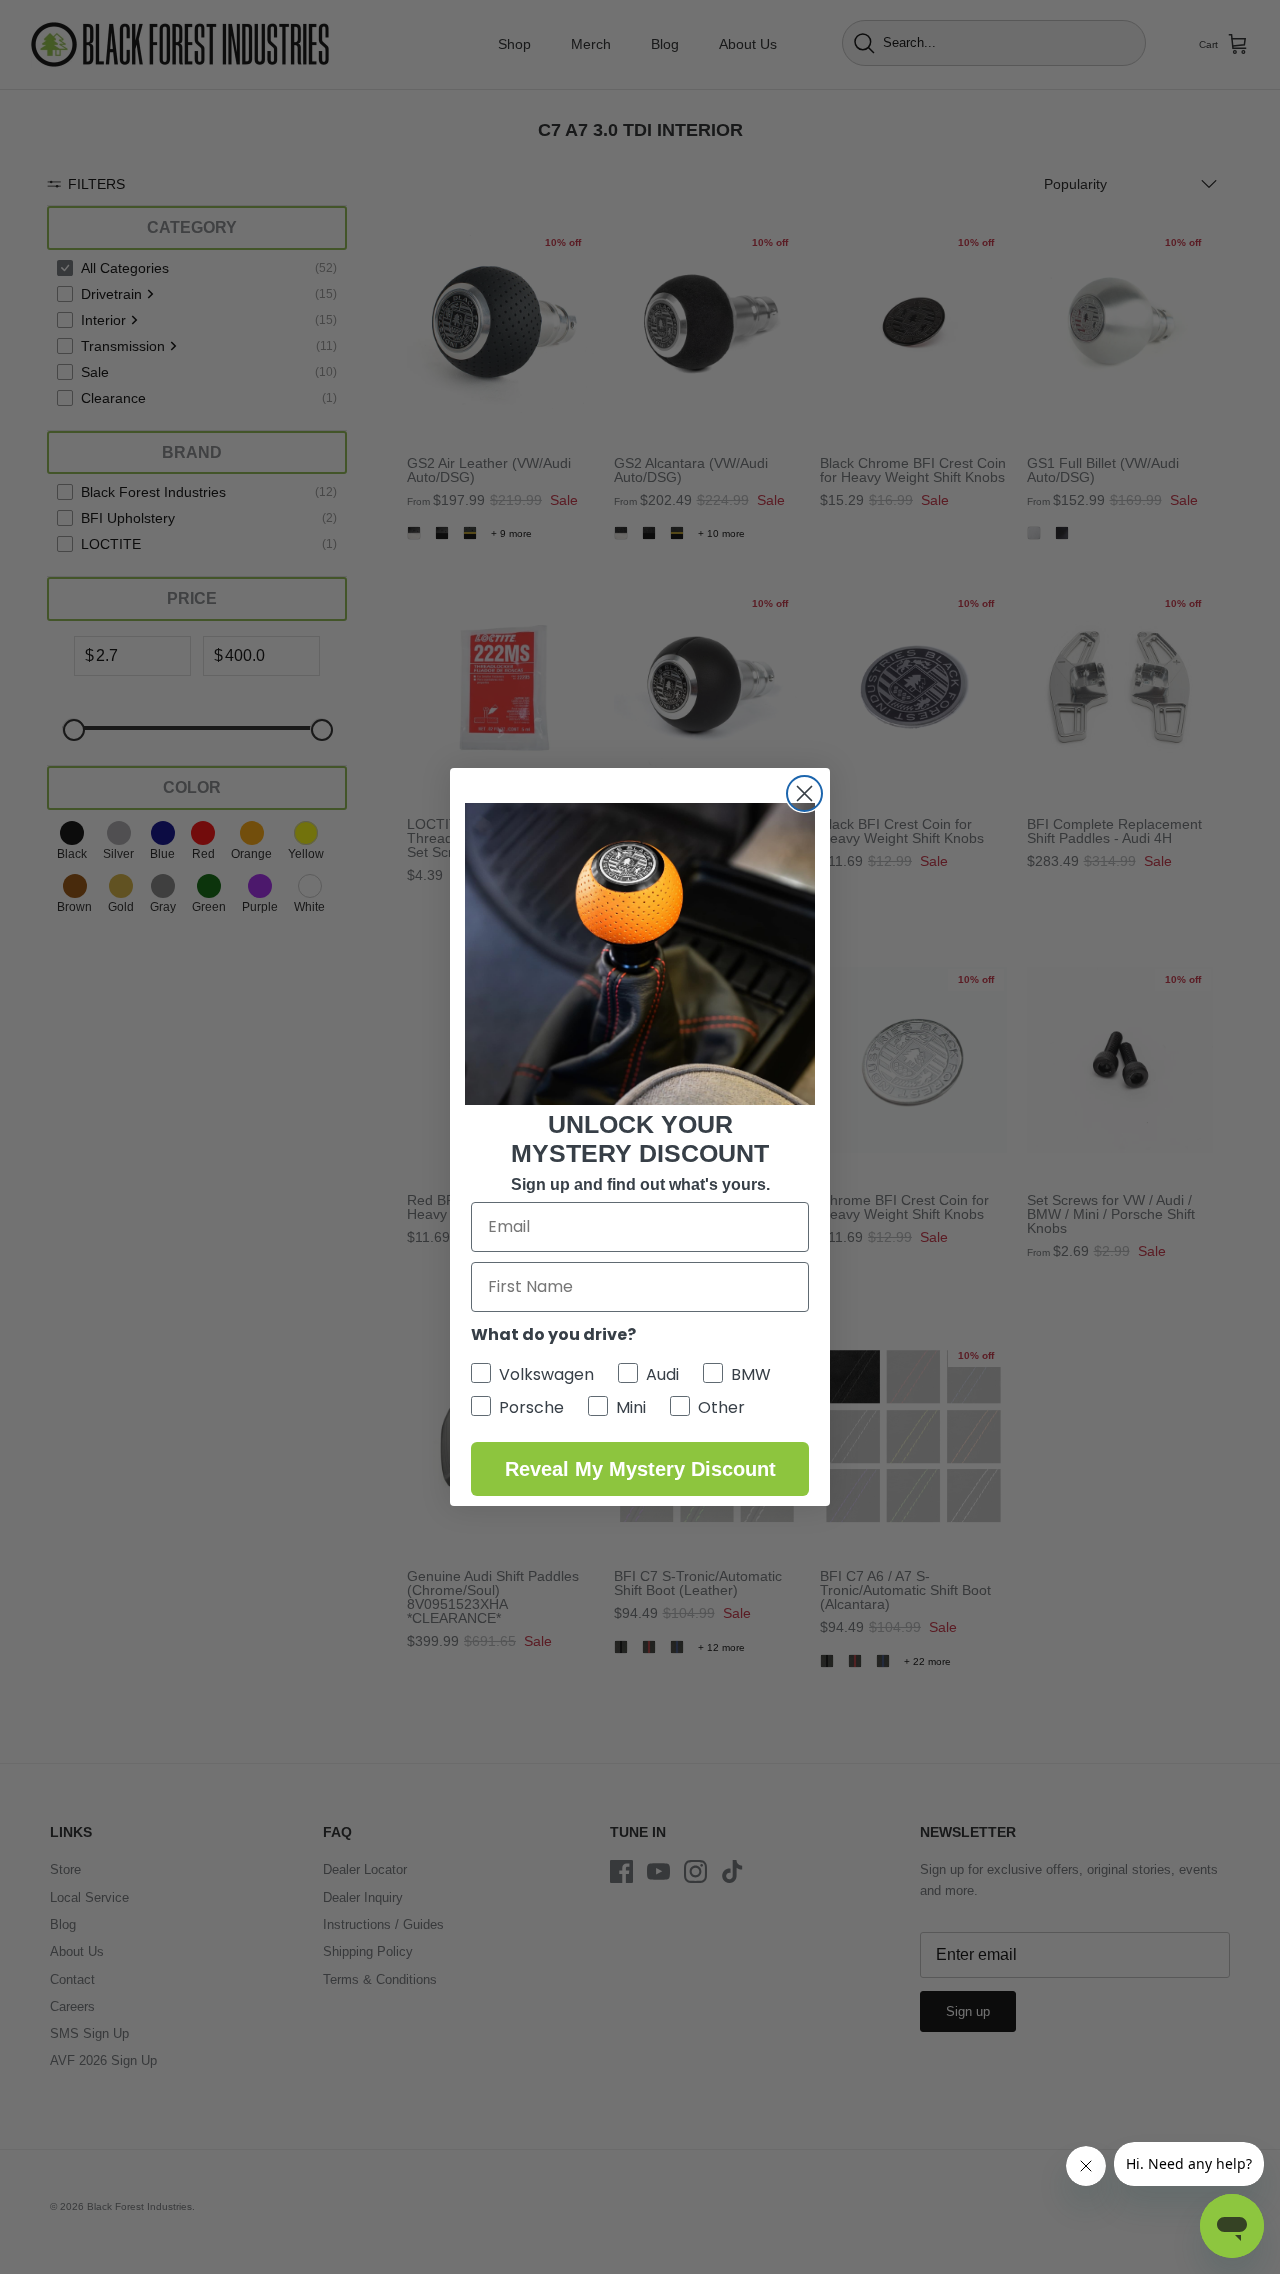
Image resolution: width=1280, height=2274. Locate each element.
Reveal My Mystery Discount (640, 1469)
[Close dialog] (804, 793)
